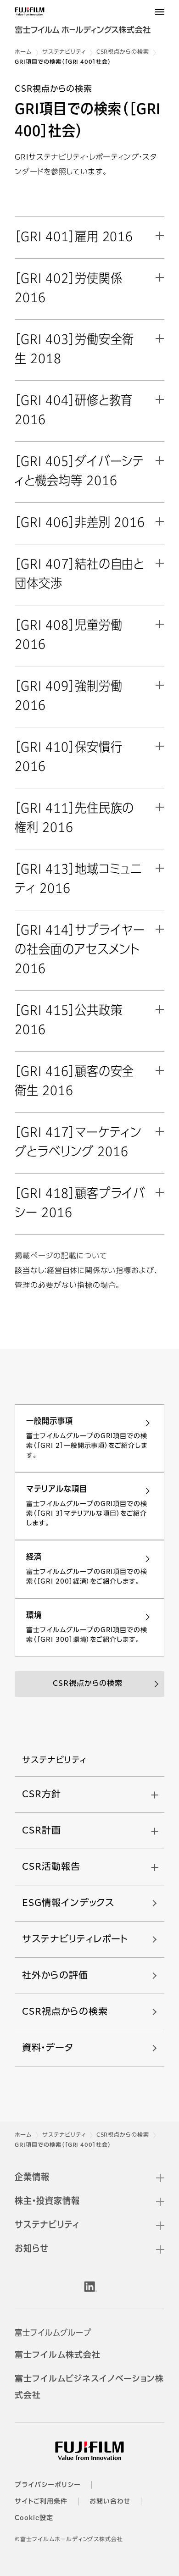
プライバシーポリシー (48, 2485)
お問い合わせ (110, 2502)
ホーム (23, 52)
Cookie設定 (34, 2518)
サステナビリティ (64, 52)
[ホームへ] (89, 24)
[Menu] (160, 12)
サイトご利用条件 (41, 2502)
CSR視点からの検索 (123, 52)
